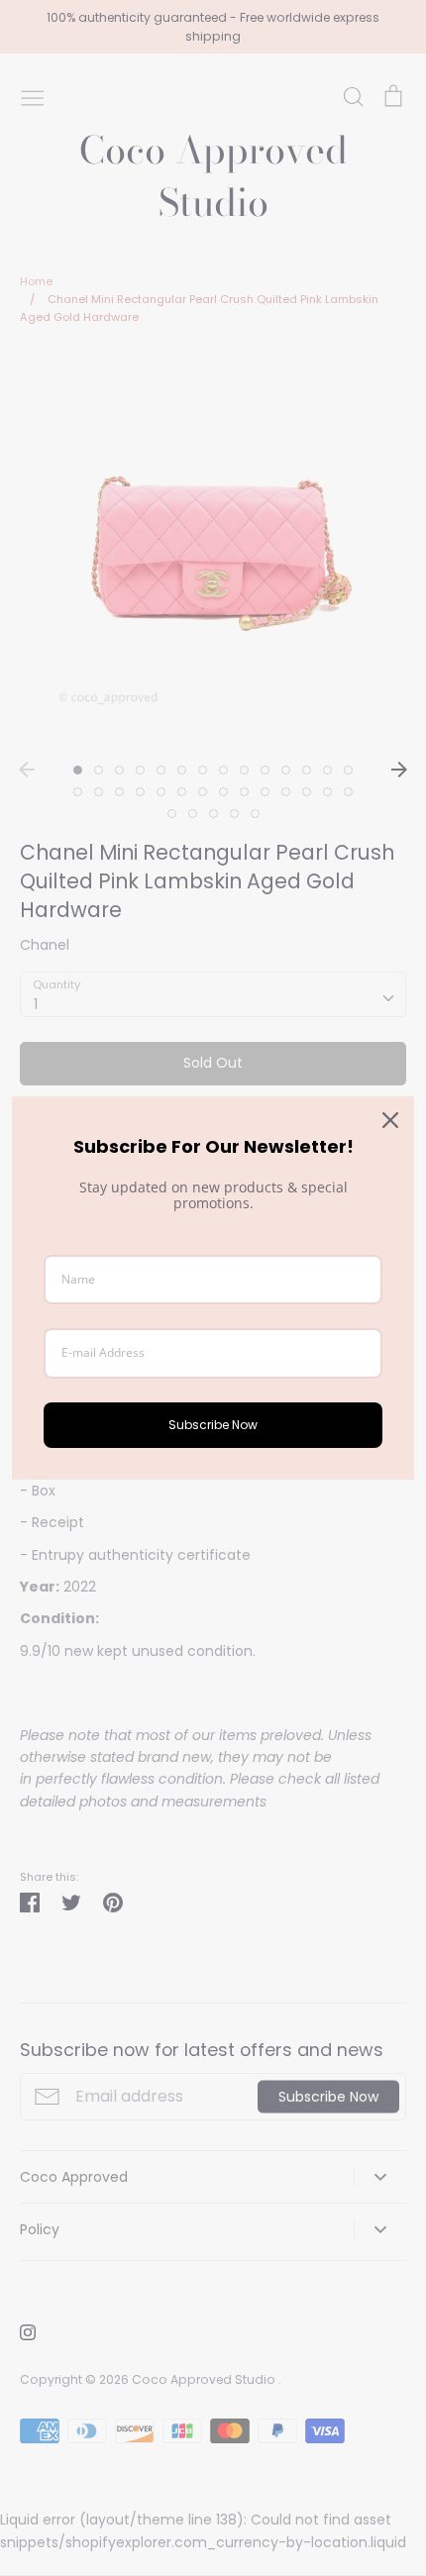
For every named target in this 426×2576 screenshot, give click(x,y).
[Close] (390, 1120)
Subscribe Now (213, 1425)
